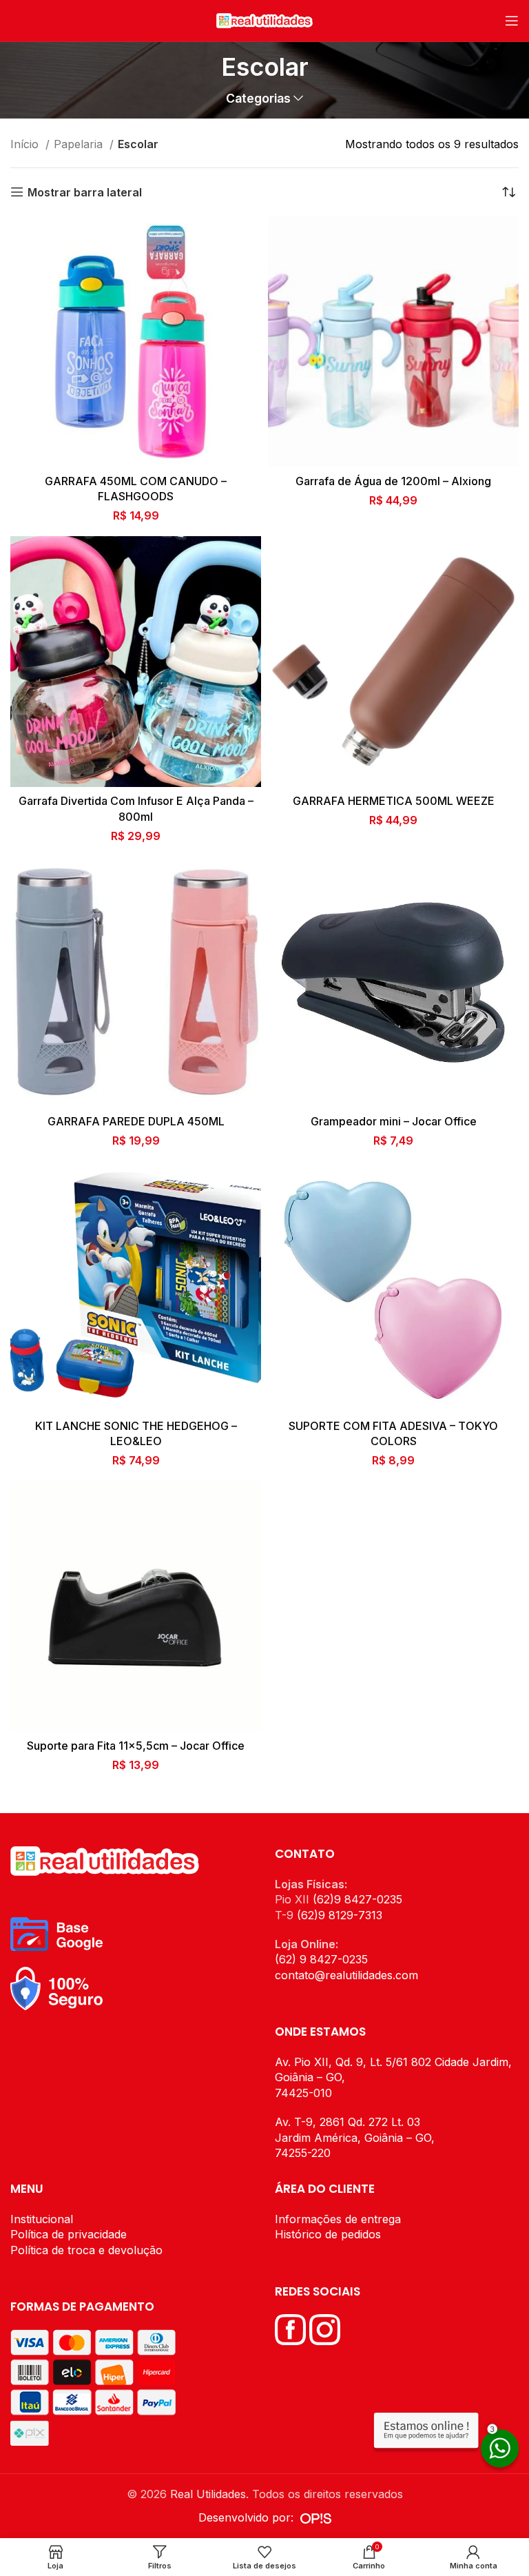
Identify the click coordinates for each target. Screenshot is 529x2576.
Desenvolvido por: (249, 2517)
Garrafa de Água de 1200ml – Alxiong (393, 481)
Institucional (42, 2219)
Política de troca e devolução (86, 2250)
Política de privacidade (69, 2234)
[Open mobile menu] (512, 21)
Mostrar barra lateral (85, 192)
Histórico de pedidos (328, 2234)
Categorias (258, 99)
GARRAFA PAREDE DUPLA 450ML (136, 1121)
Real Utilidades (208, 2494)
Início (26, 144)
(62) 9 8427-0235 (321, 1959)
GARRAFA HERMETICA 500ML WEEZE (394, 801)
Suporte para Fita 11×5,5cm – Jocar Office (136, 1746)
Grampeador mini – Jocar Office (394, 1121)
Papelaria (80, 144)
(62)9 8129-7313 (340, 1915)
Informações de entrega (338, 2219)
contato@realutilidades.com (346, 1975)
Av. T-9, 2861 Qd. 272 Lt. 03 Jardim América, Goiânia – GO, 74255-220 (355, 2137)
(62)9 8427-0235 (357, 1899)
